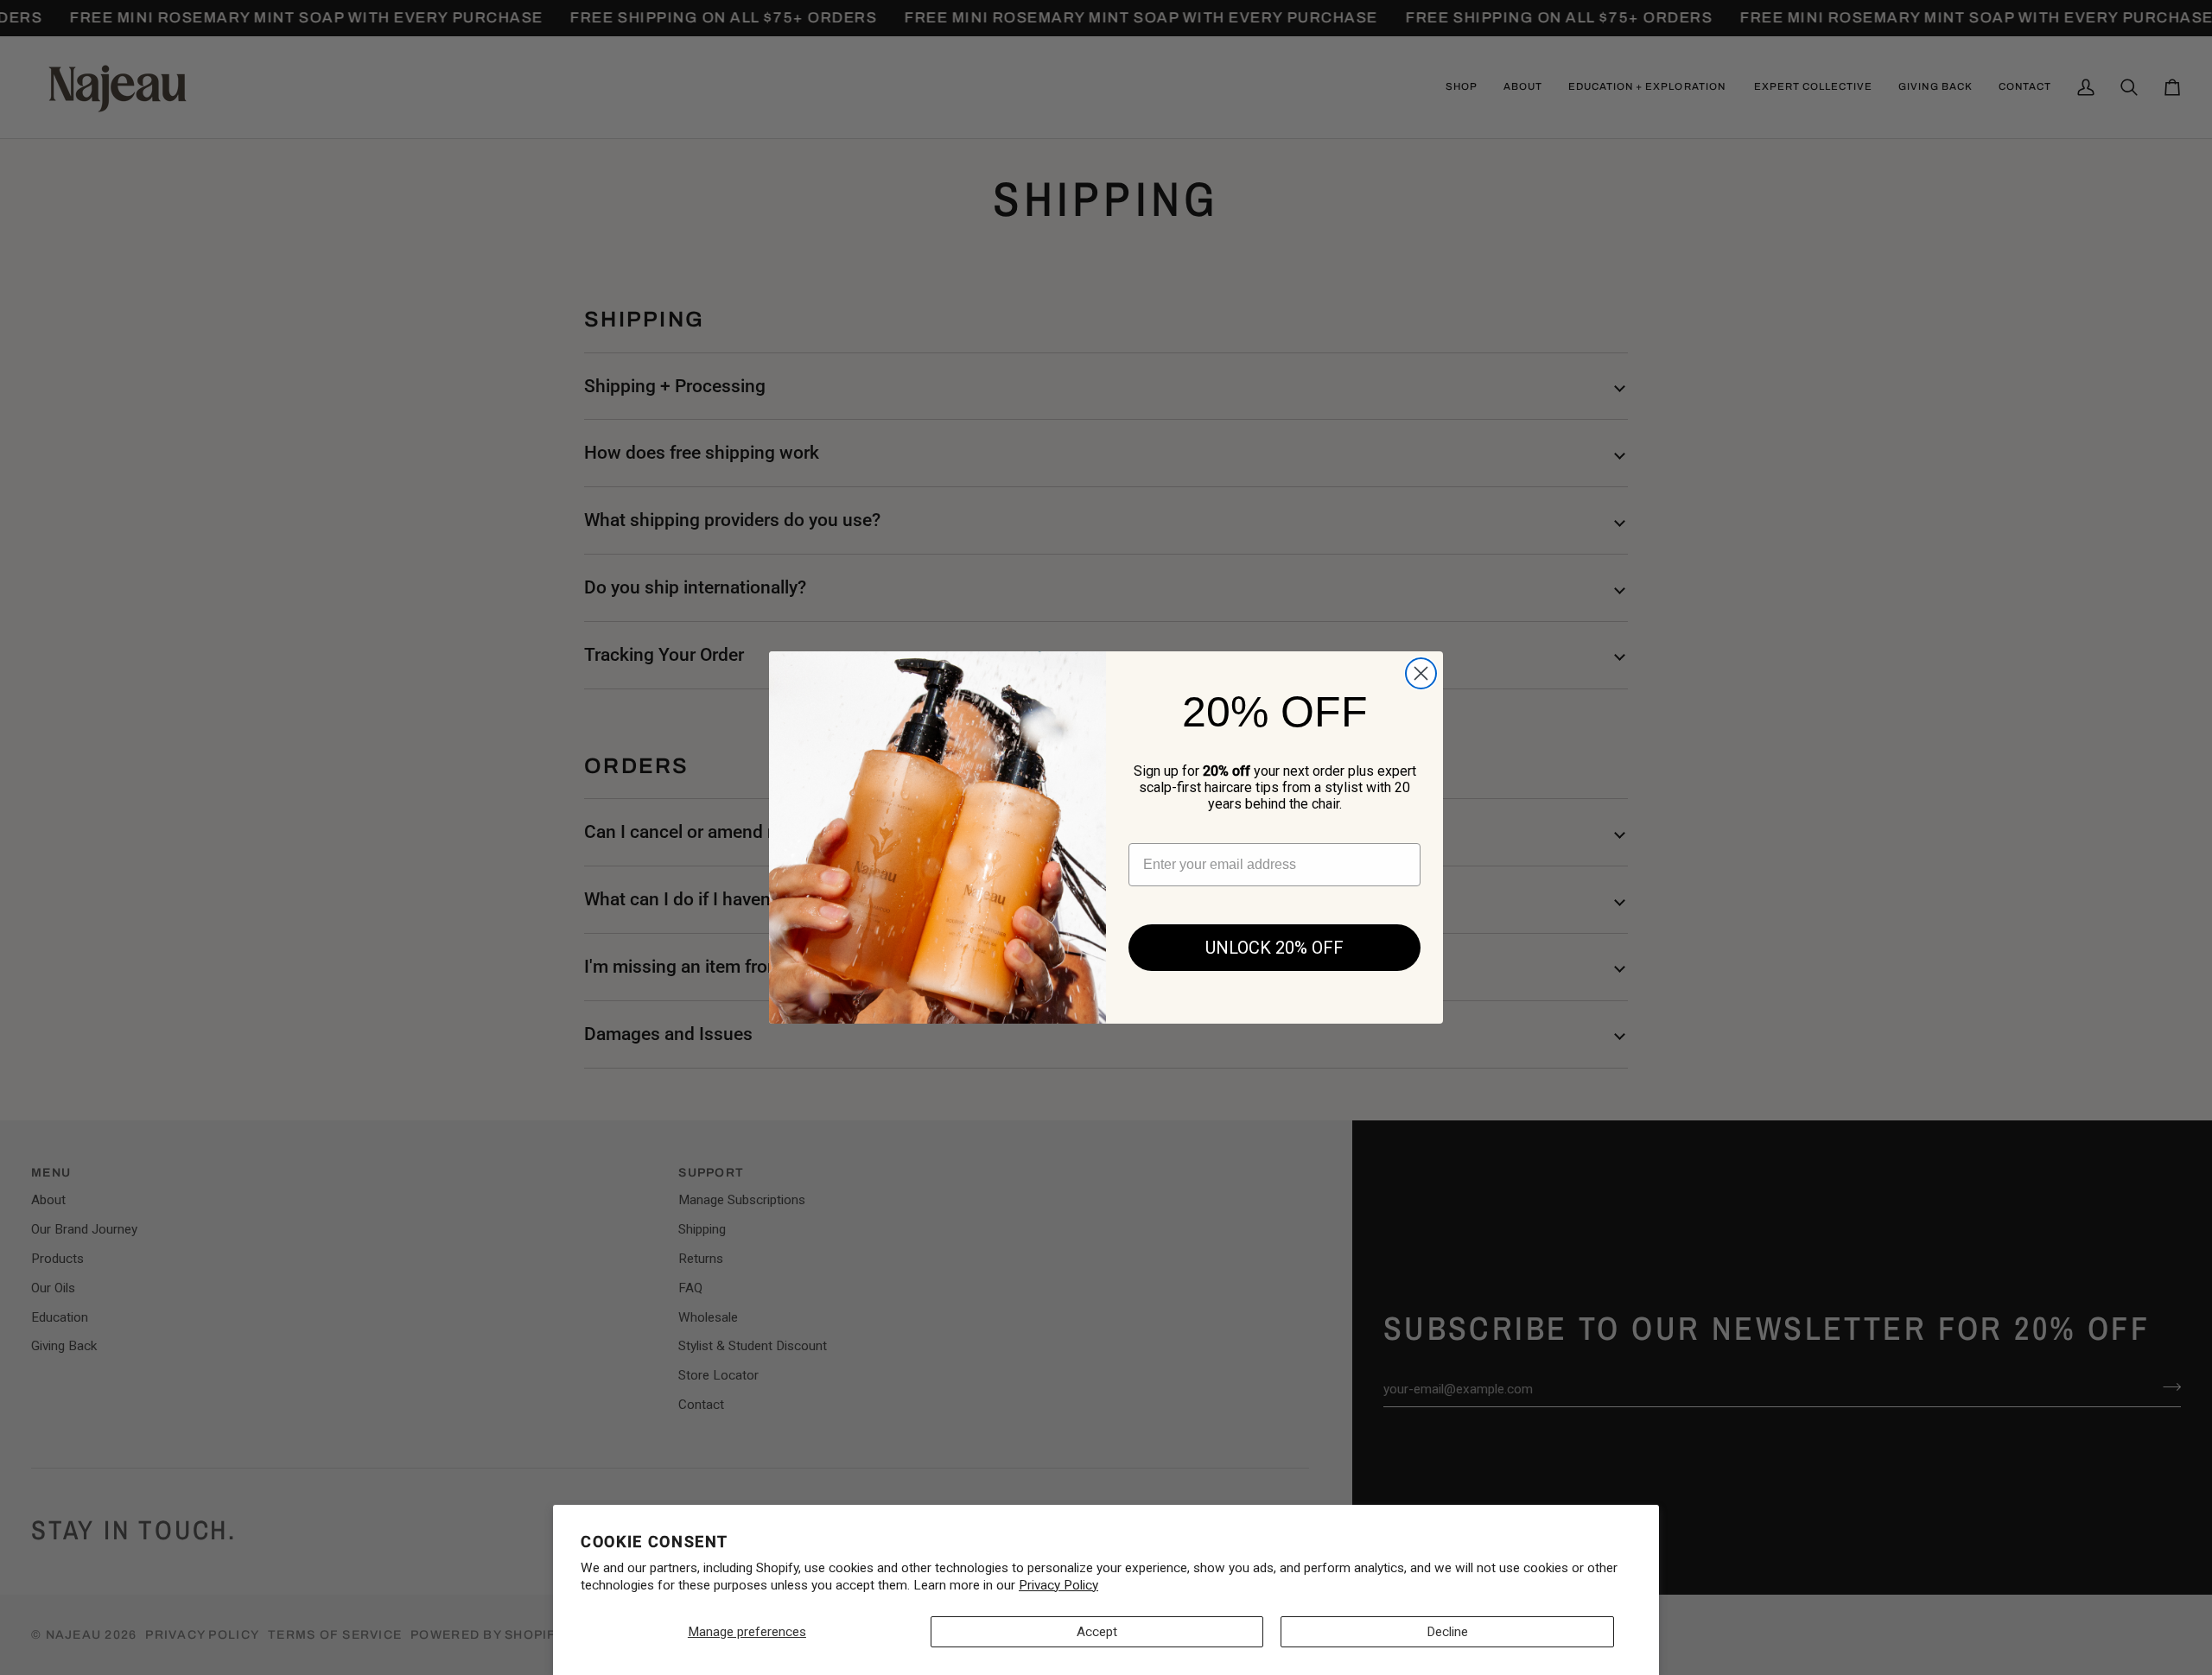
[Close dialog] (1421, 673)
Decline (1447, 1632)
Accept (1097, 1632)
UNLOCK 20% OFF (1274, 948)
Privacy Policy (1058, 1585)
